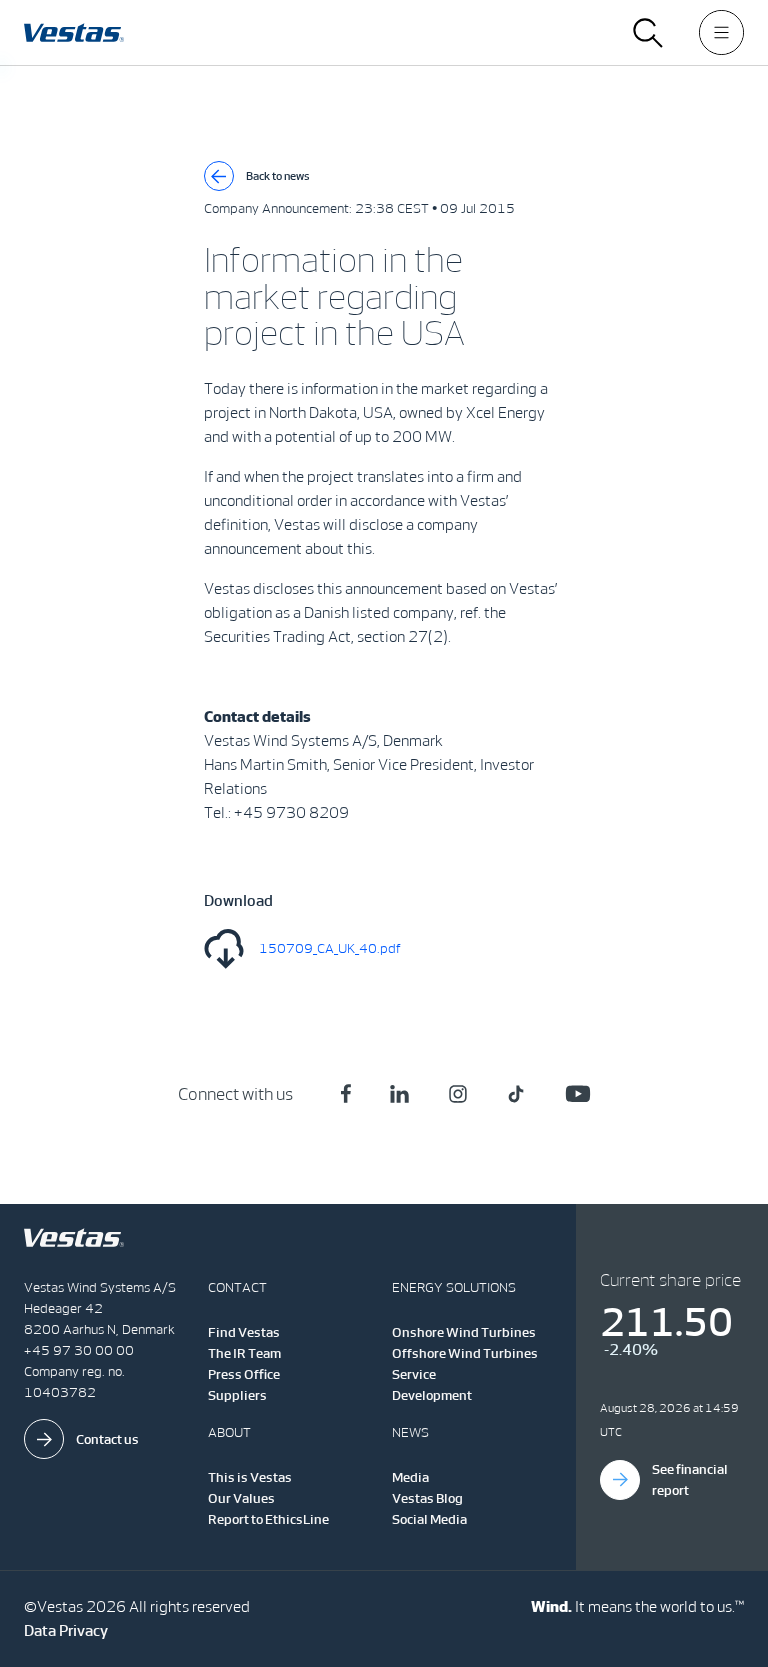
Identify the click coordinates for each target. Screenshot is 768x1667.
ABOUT (229, 1432)
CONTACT (237, 1287)
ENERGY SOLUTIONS (454, 1287)
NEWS (410, 1432)
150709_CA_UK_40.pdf (330, 948)
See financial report (690, 1480)
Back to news (278, 176)
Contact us (107, 1439)
